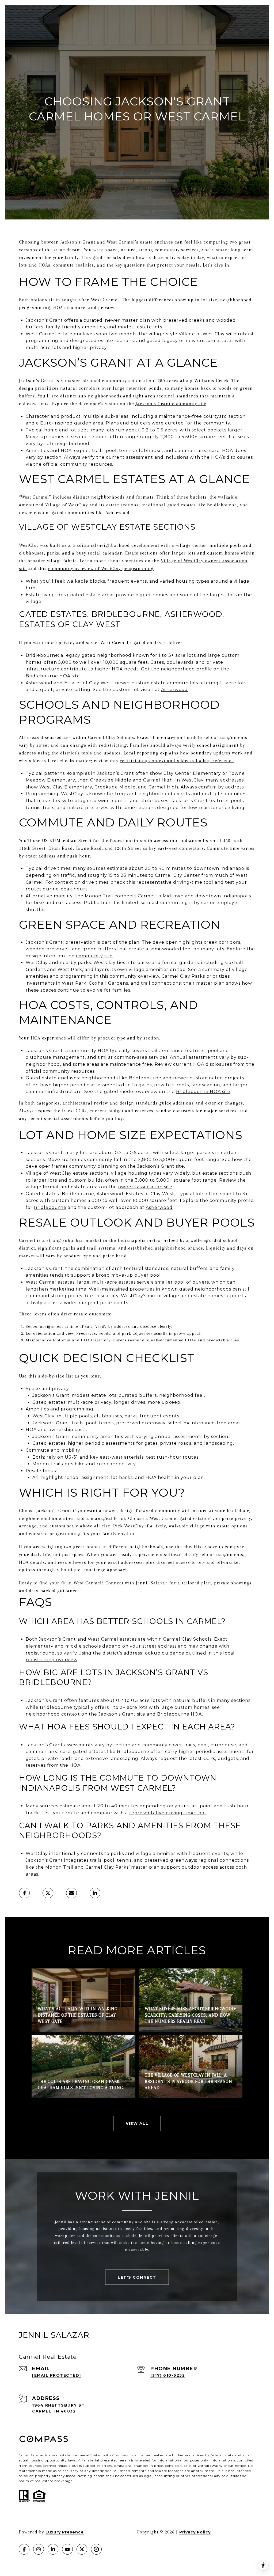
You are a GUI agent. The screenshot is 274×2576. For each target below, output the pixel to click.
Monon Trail (99, 896)
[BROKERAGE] (96, 2549)
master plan (210, 983)
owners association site (145, 1187)
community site (94, 956)
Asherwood (174, 690)
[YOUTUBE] (67, 2549)
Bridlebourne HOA (180, 1714)
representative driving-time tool (175, 882)
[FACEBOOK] (24, 2549)
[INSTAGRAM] (39, 2549)
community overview (134, 976)
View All (137, 2123)
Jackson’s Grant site (161, 1166)
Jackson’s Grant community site (171, 404)
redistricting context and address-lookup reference (177, 761)
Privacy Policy (195, 2532)
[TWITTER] (82, 2549)
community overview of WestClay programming (101, 568)
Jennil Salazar (152, 1583)
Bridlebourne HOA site (53, 676)
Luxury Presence (65, 2532)
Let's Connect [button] (137, 2277)
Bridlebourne (50, 1207)
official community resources (78, 464)
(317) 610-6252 (168, 2375)
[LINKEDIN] (53, 2549)
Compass (120, 2455)
